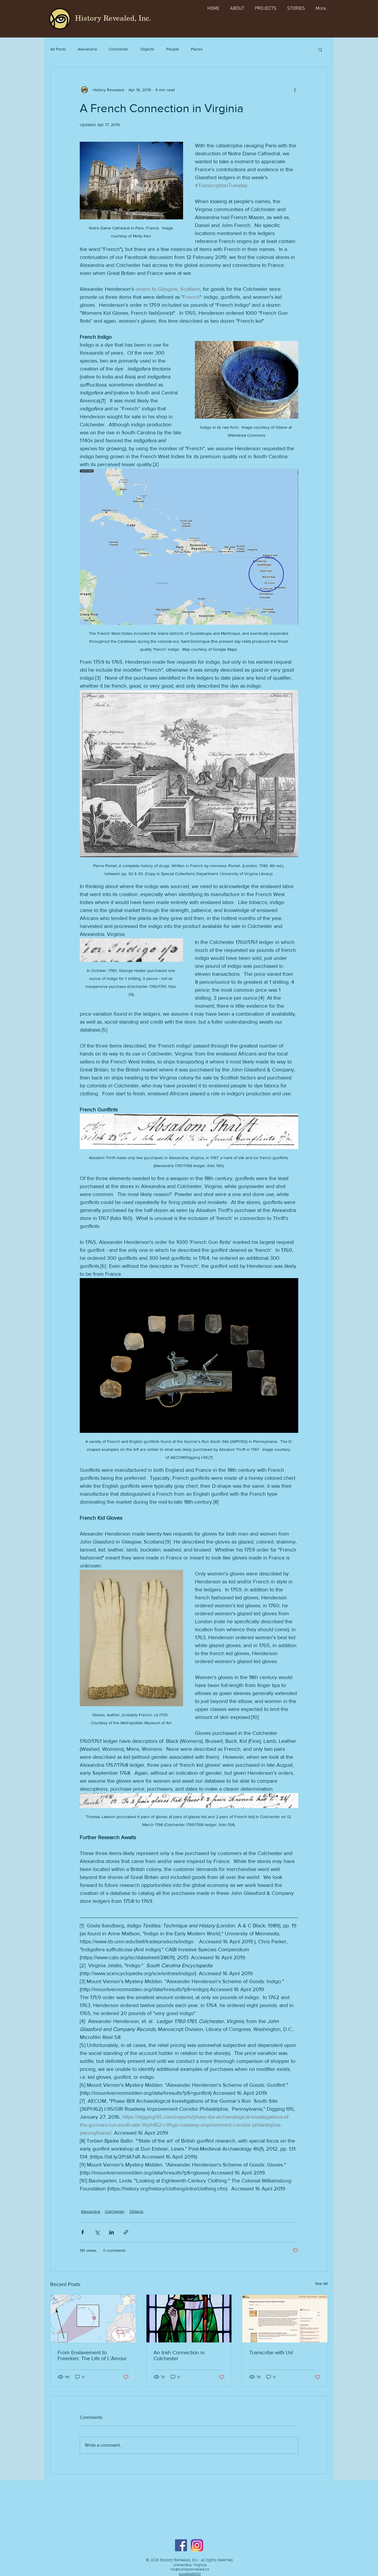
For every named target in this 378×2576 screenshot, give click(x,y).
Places (197, 49)
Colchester (119, 49)
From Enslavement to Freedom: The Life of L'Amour (92, 2355)
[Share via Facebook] (83, 2232)
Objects (147, 49)
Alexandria (87, 49)
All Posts (58, 49)
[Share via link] (126, 2232)
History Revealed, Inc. (113, 18)
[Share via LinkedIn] (111, 2232)
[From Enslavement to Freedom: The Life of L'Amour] (93, 2319)
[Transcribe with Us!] (285, 2319)
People (173, 49)
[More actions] (295, 90)
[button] (320, 49)
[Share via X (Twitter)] (97, 2232)
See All (321, 2283)
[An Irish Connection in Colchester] (189, 2319)
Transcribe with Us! (271, 2353)
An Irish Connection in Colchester (179, 2355)
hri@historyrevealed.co (190, 2570)
